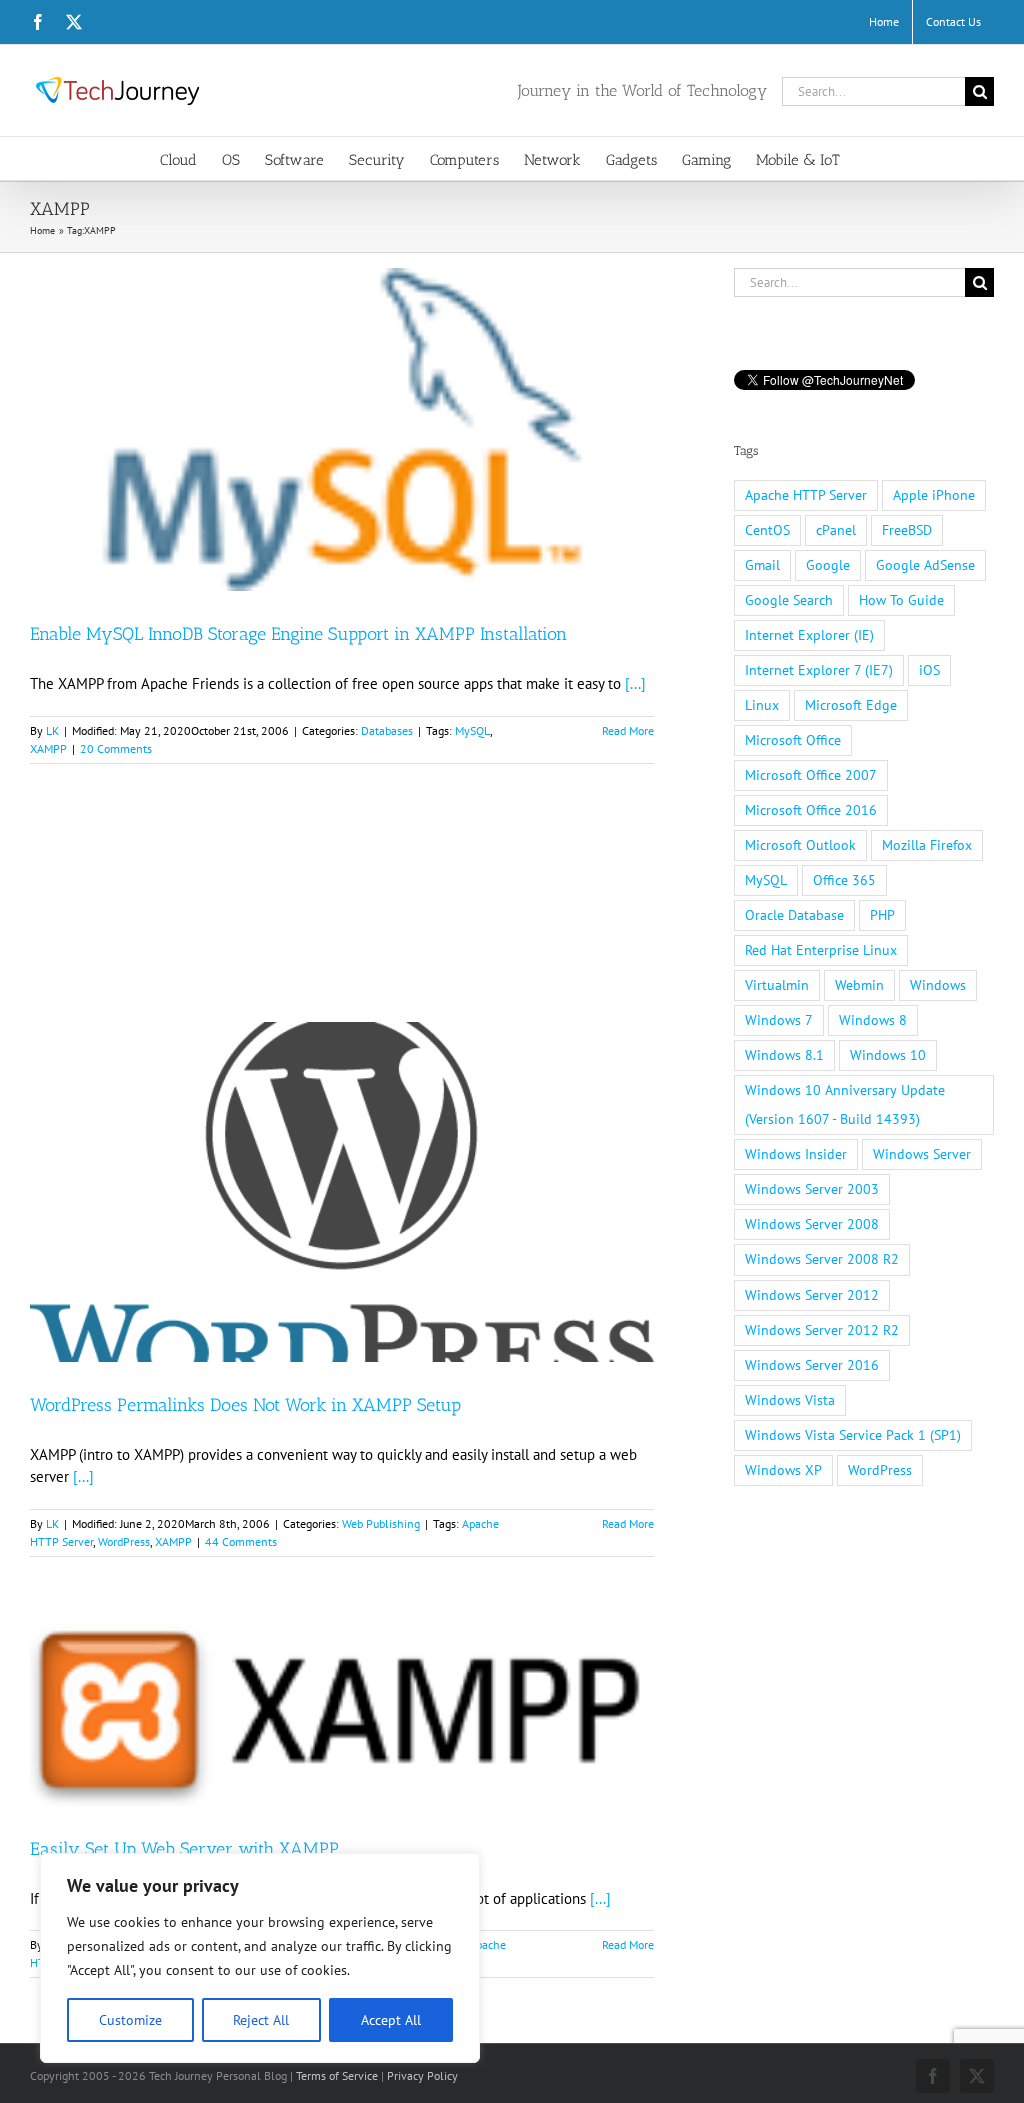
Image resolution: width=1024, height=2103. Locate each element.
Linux (762, 705)
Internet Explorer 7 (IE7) (819, 670)
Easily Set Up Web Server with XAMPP (184, 1849)
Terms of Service (337, 2075)
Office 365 (844, 880)
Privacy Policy (422, 2075)
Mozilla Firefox (927, 845)
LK (52, 730)
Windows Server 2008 (812, 1224)
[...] (635, 683)
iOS (929, 670)
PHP (882, 915)
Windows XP (783, 1470)
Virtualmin (777, 985)
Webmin (859, 985)
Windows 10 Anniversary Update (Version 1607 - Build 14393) (845, 1104)
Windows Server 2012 (812, 1295)
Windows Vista (790, 1400)
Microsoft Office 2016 (811, 810)
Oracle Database (794, 915)
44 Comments (241, 1541)
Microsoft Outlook (800, 845)
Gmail (762, 565)
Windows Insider (796, 1154)
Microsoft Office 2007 (811, 775)
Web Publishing (381, 1523)
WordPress (124, 1541)
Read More (628, 730)
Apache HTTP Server (806, 495)
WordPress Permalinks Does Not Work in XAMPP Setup (245, 1405)
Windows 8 (873, 1020)
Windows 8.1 (784, 1055)
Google (828, 565)
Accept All (391, 2020)
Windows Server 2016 (812, 1365)
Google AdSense (925, 565)
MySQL (472, 730)
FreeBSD (907, 530)
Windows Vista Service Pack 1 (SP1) (853, 1435)
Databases (387, 730)
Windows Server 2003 (812, 1189)
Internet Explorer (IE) (809, 635)
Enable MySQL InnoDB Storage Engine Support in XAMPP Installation (298, 634)
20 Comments (116, 748)
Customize (130, 2020)
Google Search (789, 600)
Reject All (261, 2020)
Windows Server (922, 1154)
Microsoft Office (793, 740)
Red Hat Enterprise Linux (821, 950)
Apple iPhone (934, 495)
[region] (260, 1958)
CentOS (767, 530)
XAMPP (48, 748)
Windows (938, 985)
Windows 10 (888, 1055)
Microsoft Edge (851, 705)
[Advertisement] (342, 921)
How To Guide (901, 600)
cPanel (836, 530)
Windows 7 (779, 1020)
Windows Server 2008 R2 (822, 1259)
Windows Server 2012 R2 (822, 1330)
